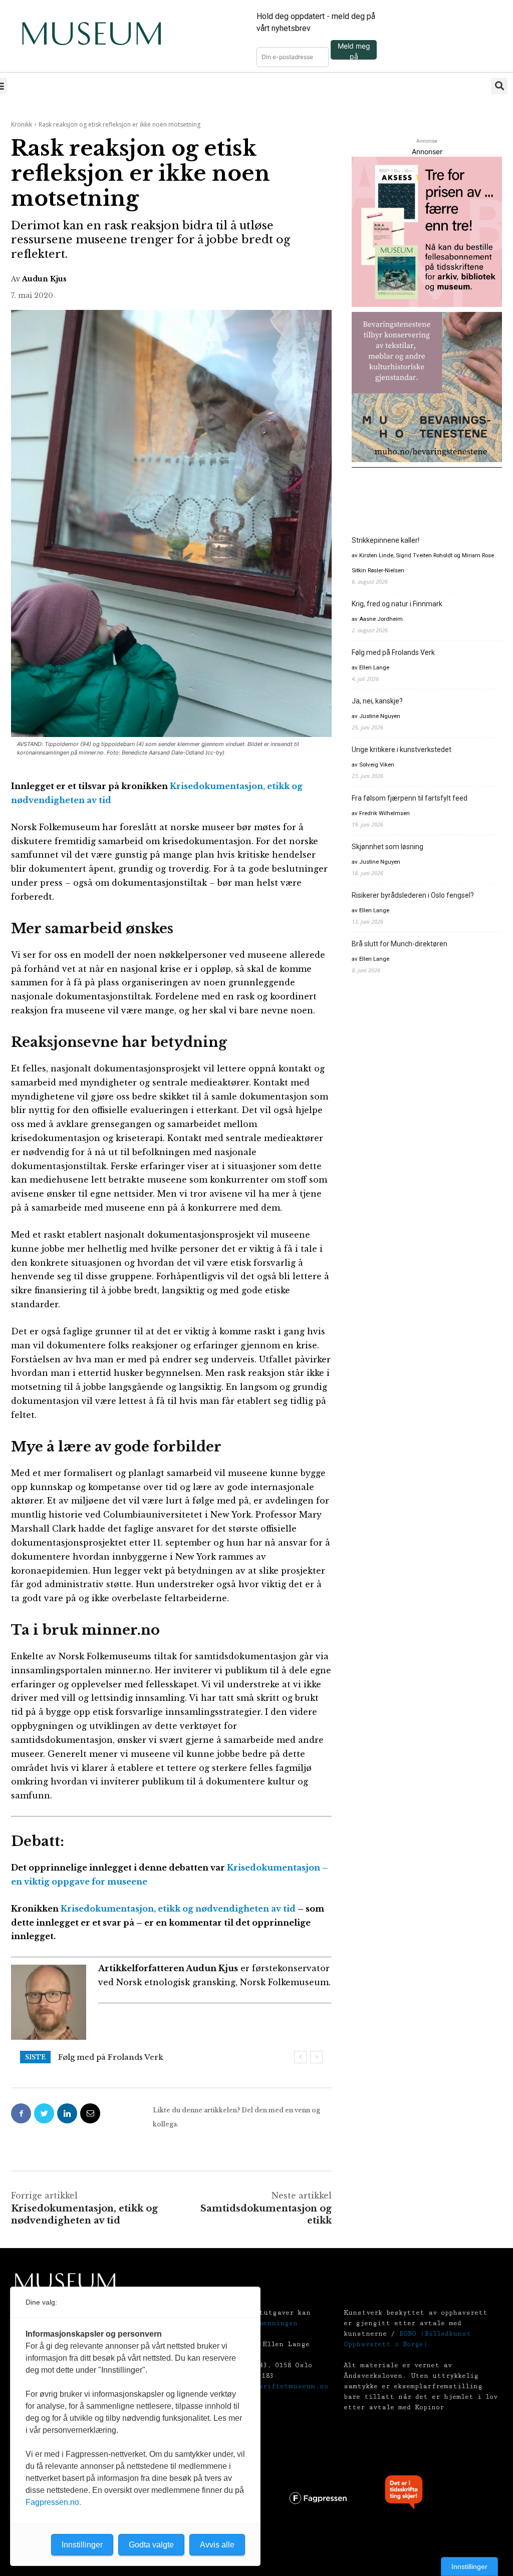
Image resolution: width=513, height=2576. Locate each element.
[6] (427, 387)
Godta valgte (151, 2545)
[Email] (90, 2113)
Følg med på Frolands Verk (393, 652)
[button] (499, 86)
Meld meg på (354, 51)
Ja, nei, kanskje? (89, 2057)
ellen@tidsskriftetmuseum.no (271, 2386)
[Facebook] (21, 2113)
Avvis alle (217, 2545)
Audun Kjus (44, 279)
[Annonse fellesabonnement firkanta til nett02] (427, 232)
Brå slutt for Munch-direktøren (400, 944)
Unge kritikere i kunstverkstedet (402, 750)
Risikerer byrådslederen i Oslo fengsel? (413, 895)
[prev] (300, 2057)
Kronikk (22, 124)
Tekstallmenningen (261, 2323)
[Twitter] (44, 2113)
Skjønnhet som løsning (388, 847)
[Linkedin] (67, 2113)
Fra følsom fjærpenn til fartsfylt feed (410, 798)
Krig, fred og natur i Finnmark (397, 604)
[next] (316, 2057)
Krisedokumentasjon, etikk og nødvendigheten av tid (179, 1909)
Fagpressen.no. (53, 2502)
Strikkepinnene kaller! (386, 540)
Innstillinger (469, 2566)
